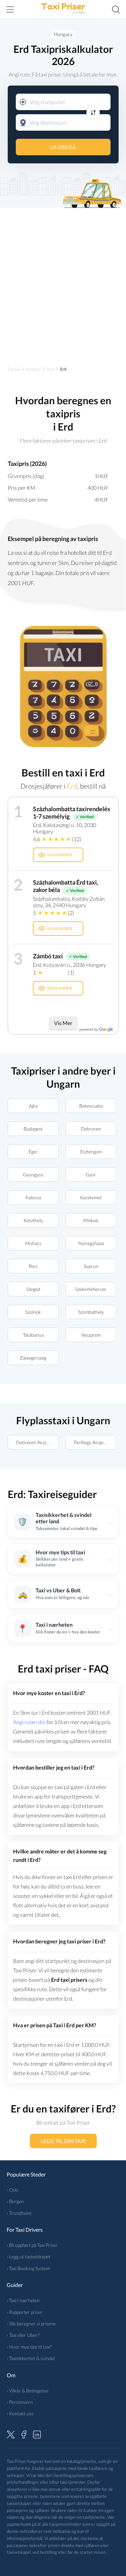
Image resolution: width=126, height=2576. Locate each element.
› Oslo (13, 2190)
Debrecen (91, 1129)
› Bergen (15, 2201)
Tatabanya (33, 1335)
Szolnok (33, 1312)
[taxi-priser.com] (63, 9)
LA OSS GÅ (63, 147)
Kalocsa (33, 1197)
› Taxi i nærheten (23, 2300)
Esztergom (91, 1152)
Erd (72, 786)
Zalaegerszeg (33, 1358)
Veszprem (91, 1335)
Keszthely (33, 1220)
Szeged (33, 1289)
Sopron (91, 1266)
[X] (11, 2434)
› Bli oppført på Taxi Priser (32, 2245)
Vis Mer (63, 1023)
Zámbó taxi (48, 956)
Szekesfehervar (91, 1289)
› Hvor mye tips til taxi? (29, 2347)
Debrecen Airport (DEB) (37, 1442)
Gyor (91, 1174)
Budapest (33, 1129)
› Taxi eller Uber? (23, 2335)
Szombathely (91, 1312)
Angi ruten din (29, 1722)
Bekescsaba (91, 1106)
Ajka (33, 1106)
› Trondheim (19, 2213)
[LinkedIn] (37, 2434)
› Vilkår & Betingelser (28, 2391)
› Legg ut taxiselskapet (29, 2256)
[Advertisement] (63, 281)
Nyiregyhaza (91, 1243)
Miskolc (91, 1220)
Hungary (63, 34)
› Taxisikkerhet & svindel (31, 2358)
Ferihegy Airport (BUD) (95, 1442)
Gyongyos (33, 1174)
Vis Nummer (60, 855)
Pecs (33, 1266)
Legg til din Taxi (63, 2141)
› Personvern (20, 2402)
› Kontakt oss (20, 2413)
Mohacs (33, 1243)
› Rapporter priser (25, 2312)
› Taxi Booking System (28, 2268)
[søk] (116, 9)
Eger (33, 1152)
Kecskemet (91, 1197)
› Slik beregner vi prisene (31, 2324)
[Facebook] (24, 2434)
